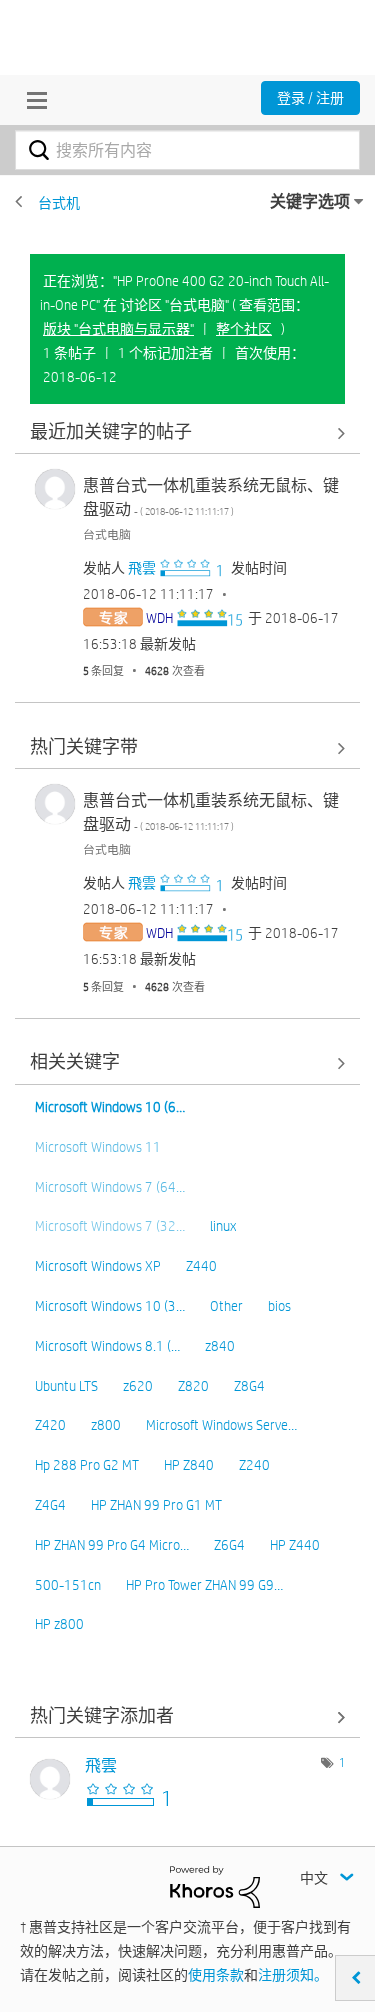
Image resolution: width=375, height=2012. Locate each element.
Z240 (254, 1465)
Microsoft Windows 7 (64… (110, 1187)
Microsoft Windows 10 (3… (110, 1306)
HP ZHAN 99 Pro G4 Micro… (112, 1545)
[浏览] (32, 100)
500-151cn (68, 1585)
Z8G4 (249, 1386)
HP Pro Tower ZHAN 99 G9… (204, 1585)
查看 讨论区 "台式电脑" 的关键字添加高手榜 (187, 1716)
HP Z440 (295, 1545)
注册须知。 (293, 1975)
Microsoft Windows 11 (98, 1147)
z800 (106, 1425)
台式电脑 (107, 534)
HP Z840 (189, 1465)
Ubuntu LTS (66, 1386)
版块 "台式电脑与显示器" (118, 329)
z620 (138, 1386)
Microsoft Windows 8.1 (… (107, 1346)
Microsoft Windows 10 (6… (110, 1107)
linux (223, 1226)
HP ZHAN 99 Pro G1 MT (156, 1505)
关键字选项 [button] (310, 201)
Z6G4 (229, 1545)
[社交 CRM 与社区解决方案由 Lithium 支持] (215, 1885)
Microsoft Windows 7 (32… (110, 1226)
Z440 (201, 1266)
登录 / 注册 (310, 98)
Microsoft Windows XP (98, 1266)
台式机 (59, 203)
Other (226, 1306)
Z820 (193, 1386)
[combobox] (187, 150)
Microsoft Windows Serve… (221, 1425)
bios (279, 1306)
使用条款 (216, 1975)
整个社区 (244, 329)
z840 (220, 1346)
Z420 (50, 1425)
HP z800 (59, 1624)
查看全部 (187, 432)
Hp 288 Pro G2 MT (87, 1465)
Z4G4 (50, 1505)
